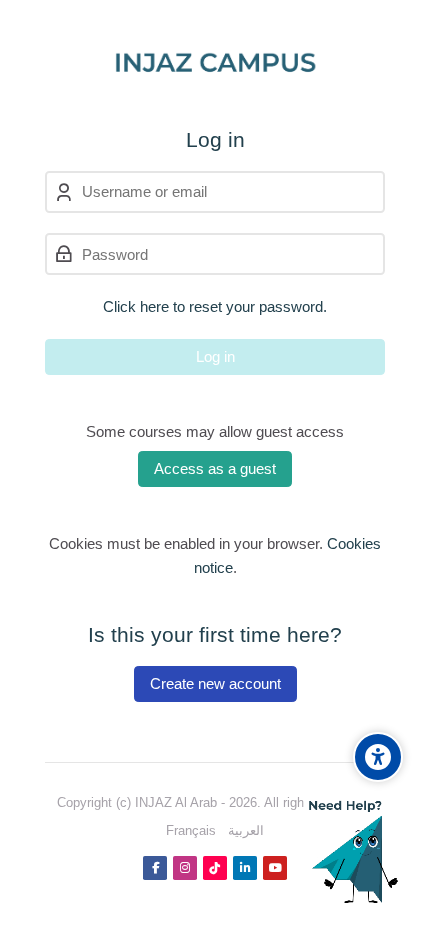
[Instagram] (185, 868)
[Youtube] (275, 868)
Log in (215, 356)
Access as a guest (215, 468)
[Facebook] (155, 868)
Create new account (215, 683)
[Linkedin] (245, 868)
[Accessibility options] (378, 757)
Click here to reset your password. (215, 306)
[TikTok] (215, 868)
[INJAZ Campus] (215, 64)
